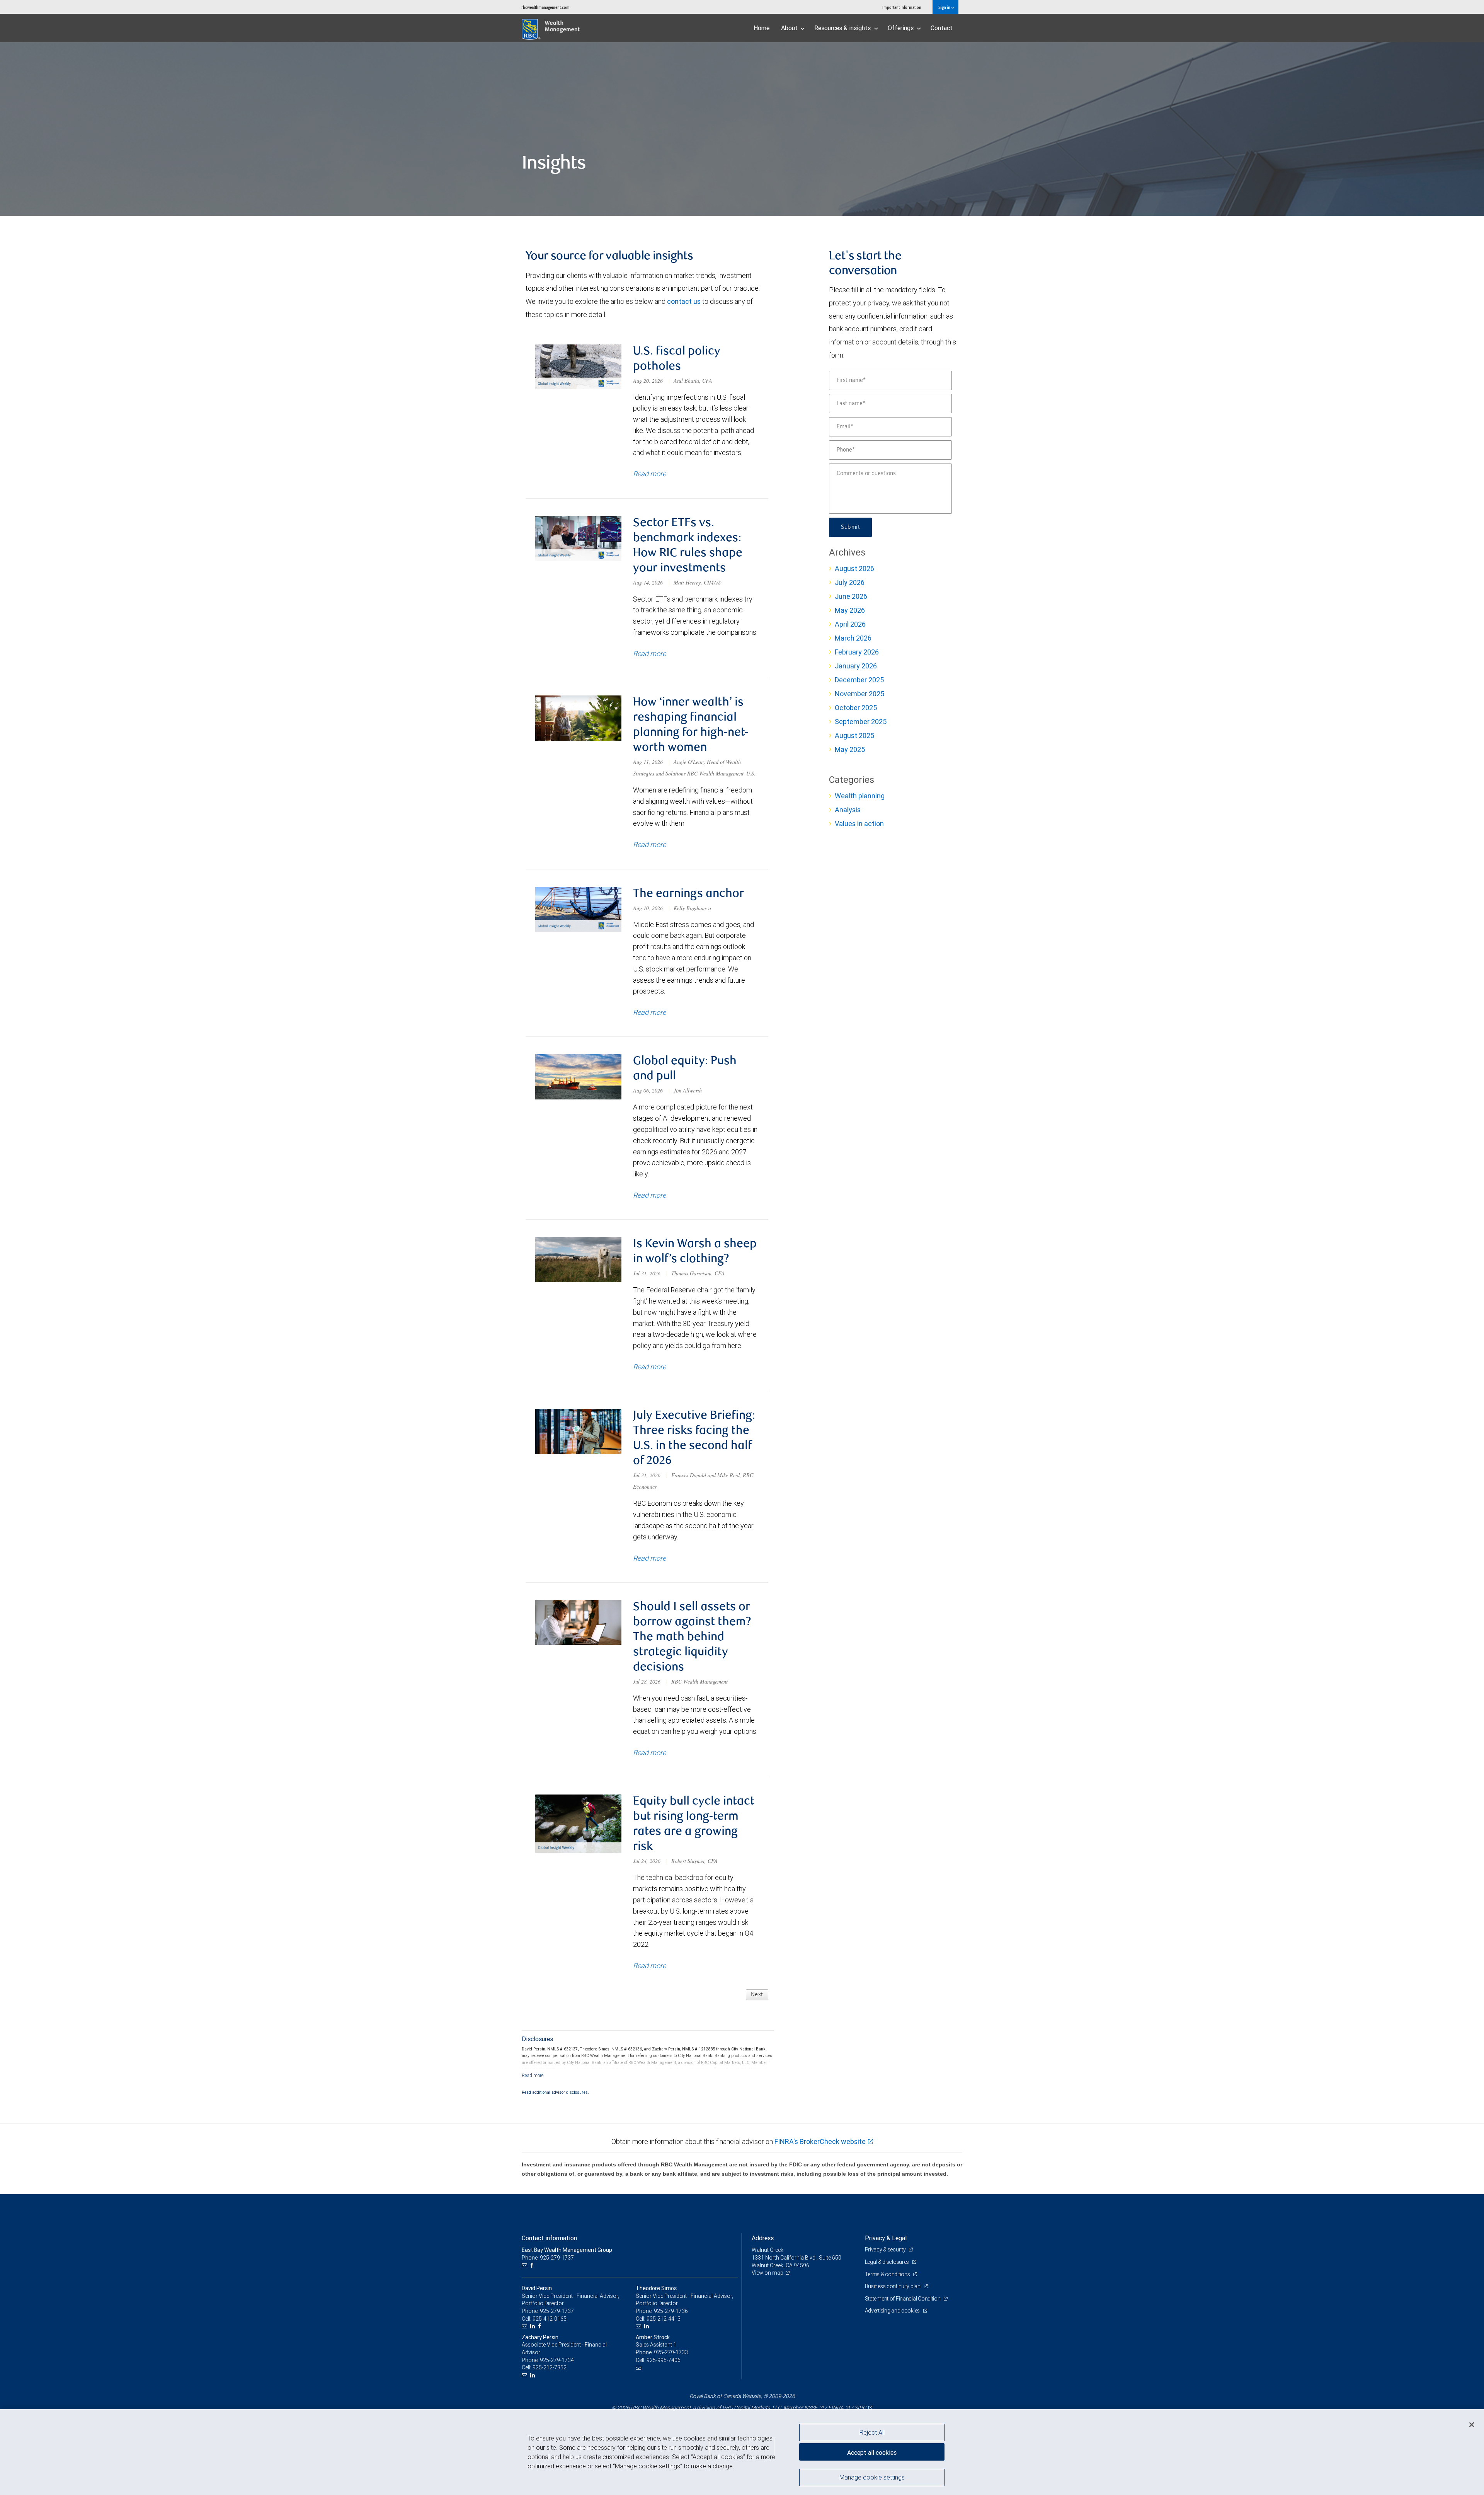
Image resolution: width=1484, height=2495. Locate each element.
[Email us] (525, 2266)
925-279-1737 (557, 2311)
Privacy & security (886, 2250)
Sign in (945, 7)
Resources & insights (843, 28)
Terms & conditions (888, 2274)
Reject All (872, 2432)
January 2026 (856, 666)
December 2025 (859, 680)
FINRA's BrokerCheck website (820, 2141)
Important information (902, 7)
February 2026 (857, 652)
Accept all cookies (872, 2452)
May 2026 (850, 610)
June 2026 (851, 596)
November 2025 (859, 694)
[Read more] (533, 2075)
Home (762, 28)
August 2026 (854, 568)
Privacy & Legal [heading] (886, 2238)
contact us (684, 301)
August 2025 (854, 735)
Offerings (901, 28)
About (790, 28)
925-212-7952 (550, 2367)
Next (757, 1995)
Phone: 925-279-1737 (548, 2258)
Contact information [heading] (549, 2238)
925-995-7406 (664, 2360)
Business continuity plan (893, 2286)
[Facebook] (533, 2266)
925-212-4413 (664, 2319)
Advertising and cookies (893, 2311)
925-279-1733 (671, 2352)
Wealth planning (860, 796)
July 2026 (850, 582)
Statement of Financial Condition (903, 2299)
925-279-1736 (671, 2311)
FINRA (836, 2408)
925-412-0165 (550, 2319)
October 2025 (856, 708)
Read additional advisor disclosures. (555, 2092)
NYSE (811, 2408)
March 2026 (853, 638)
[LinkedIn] (534, 2326)
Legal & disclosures (888, 2262)
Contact (942, 28)
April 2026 (850, 624)
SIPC (860, 2408)
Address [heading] (763, 2238)
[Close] (1472, 2425)
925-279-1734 (557, 2360)
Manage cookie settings (872, 2477)
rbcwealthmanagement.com (545, 7)
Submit (850, 527)
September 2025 (861, 722)
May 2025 (850, 749)
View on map (768, 2273)
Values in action (859, 824)
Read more (649, 474)
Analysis (848, 810)
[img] (742, 129)
